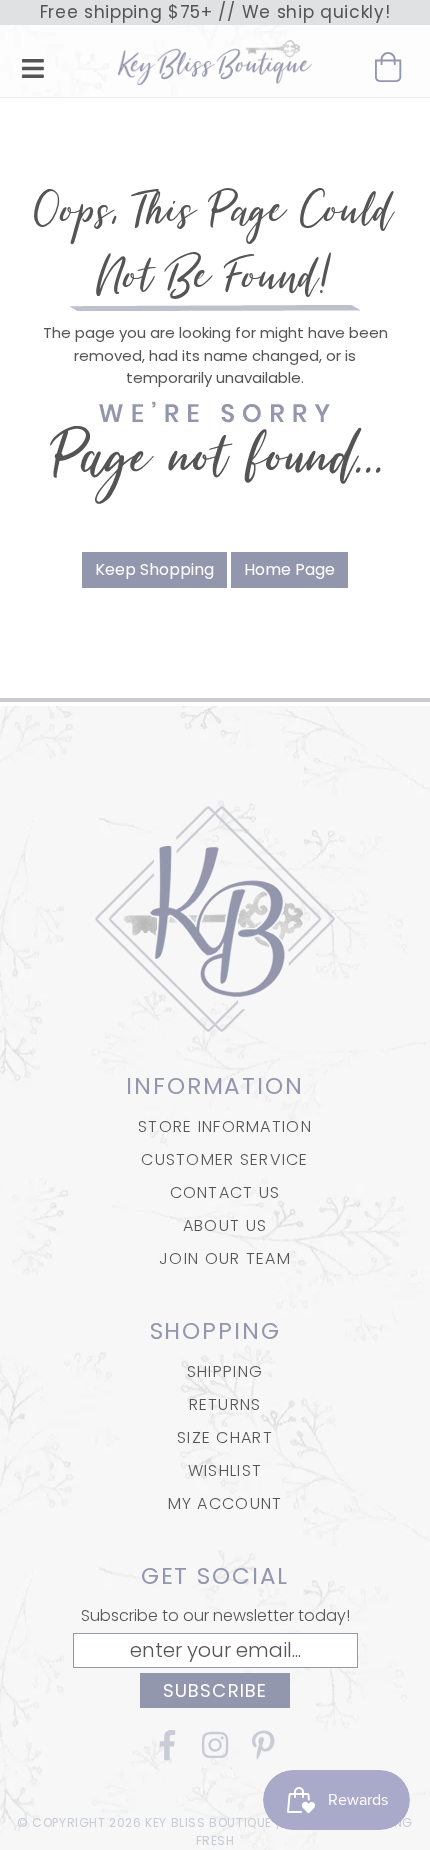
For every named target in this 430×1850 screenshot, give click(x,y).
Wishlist (225, 1470)
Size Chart (225, 1437)
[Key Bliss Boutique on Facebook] (167, 1751)
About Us (225, 1225)
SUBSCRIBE (215, 1690)
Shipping (225, 1371)
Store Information (225, 1126)
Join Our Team (225, 1258)
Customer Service (224, 1159)
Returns (225, 1404)
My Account (225, 1503)
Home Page (289, 569)
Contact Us (225, 1192)
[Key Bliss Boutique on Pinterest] (263, 1751)
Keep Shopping (154, 569)
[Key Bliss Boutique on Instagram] (215, 1751)
